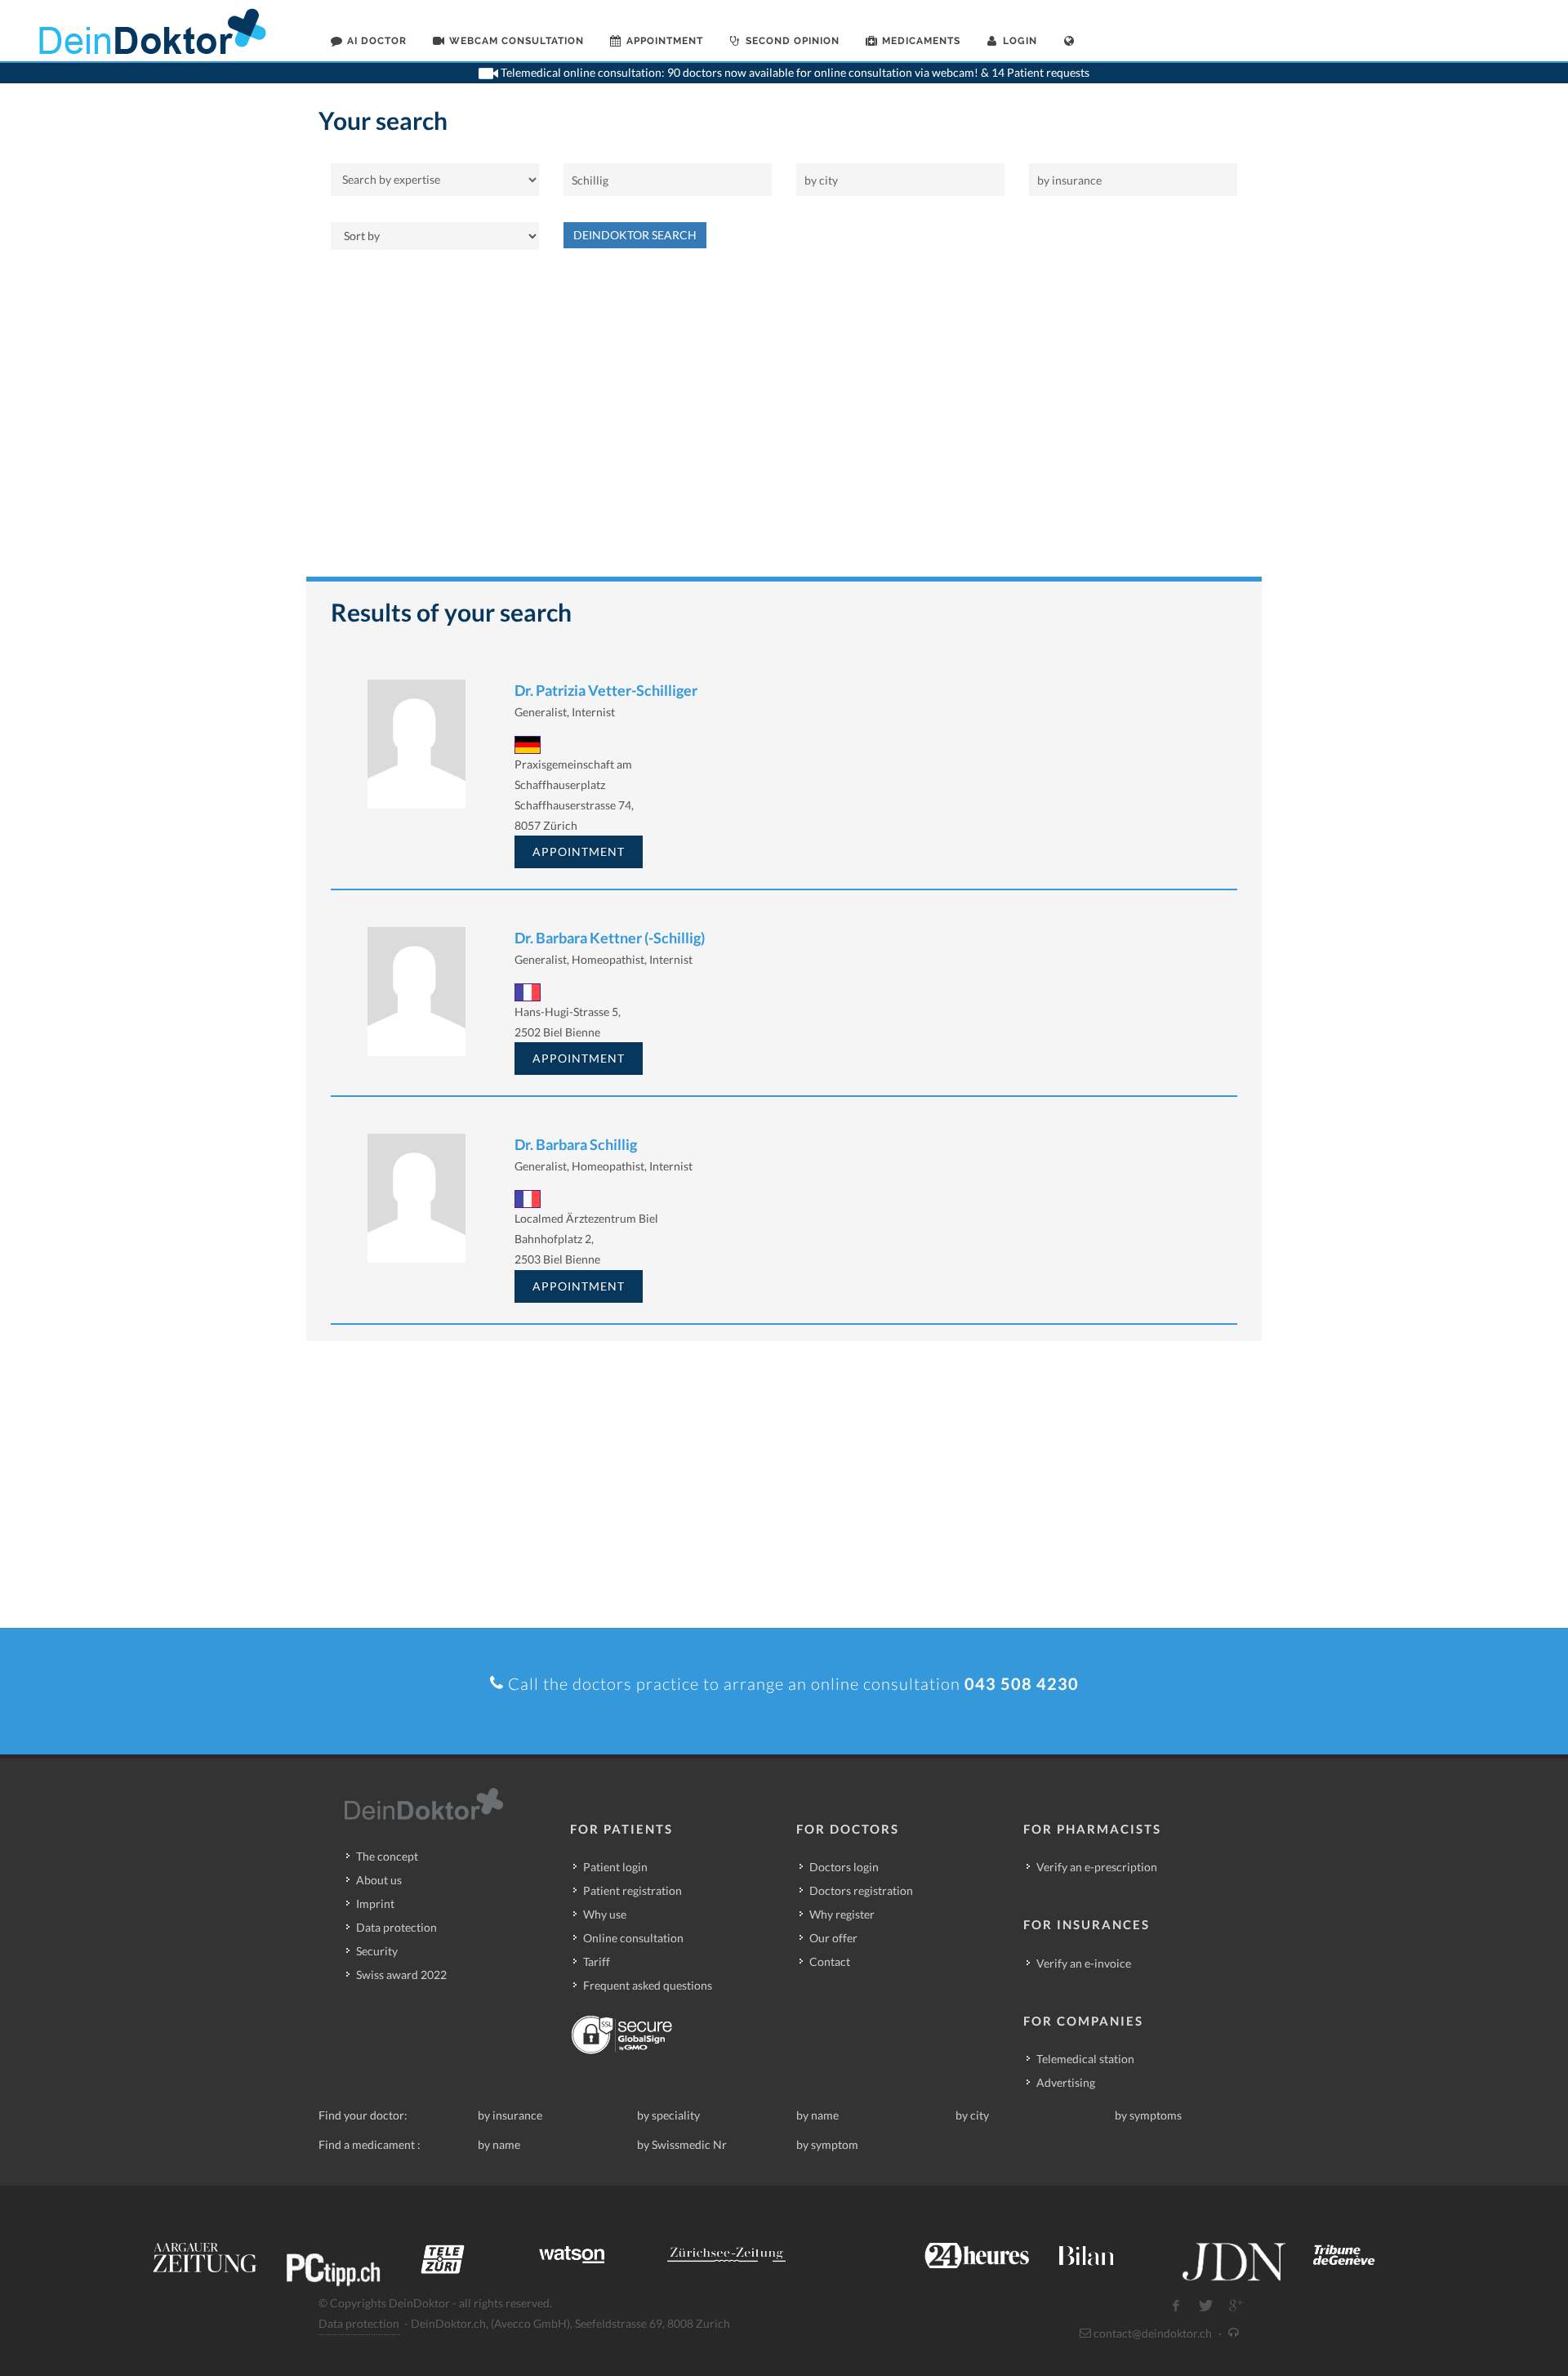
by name (817, 2115)
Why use (605, 1914)
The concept (387, 1856)
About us (379, 1880)
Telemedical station (1085, 2059)
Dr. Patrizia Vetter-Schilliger (606, 690)
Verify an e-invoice (1084, 1963)
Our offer (833, 1938)
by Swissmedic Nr (682, 2144)
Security (377, 1951)
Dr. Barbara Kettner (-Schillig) (610, 938)
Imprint (375, 1903)
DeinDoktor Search (635, 235)
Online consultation (633, 1938)
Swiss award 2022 (401, 1975)
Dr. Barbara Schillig (576, 1144)
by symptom (827, 2144)
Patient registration (633, 1890)
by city (972, 2115)
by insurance (510, 2115)
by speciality (668, 2115)
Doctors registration (861, 1890)
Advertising (1066, 2082)
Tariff (597, 1961)
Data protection (396, 1927)
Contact (830, 1961)
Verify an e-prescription (1097, 1867)
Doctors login (844, 1867)
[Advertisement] (784, 421)
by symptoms (1148, 2115)
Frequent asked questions (648, 1985)
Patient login (615, 1867)
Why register (842, 1914)
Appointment (579, 851)
